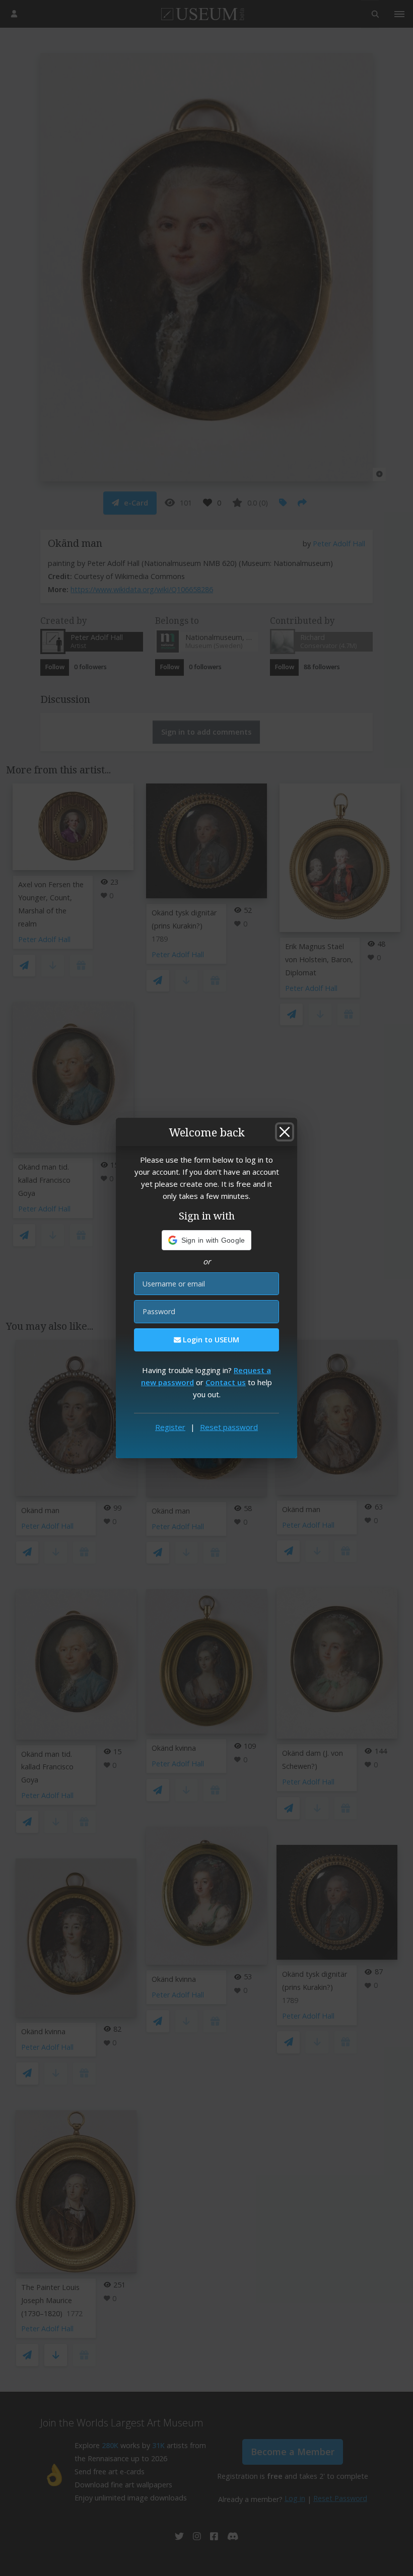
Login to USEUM (210, 1340)
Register (170, 1427)
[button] (207, 1240)
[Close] (285, 1132)
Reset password (229, 1427)
